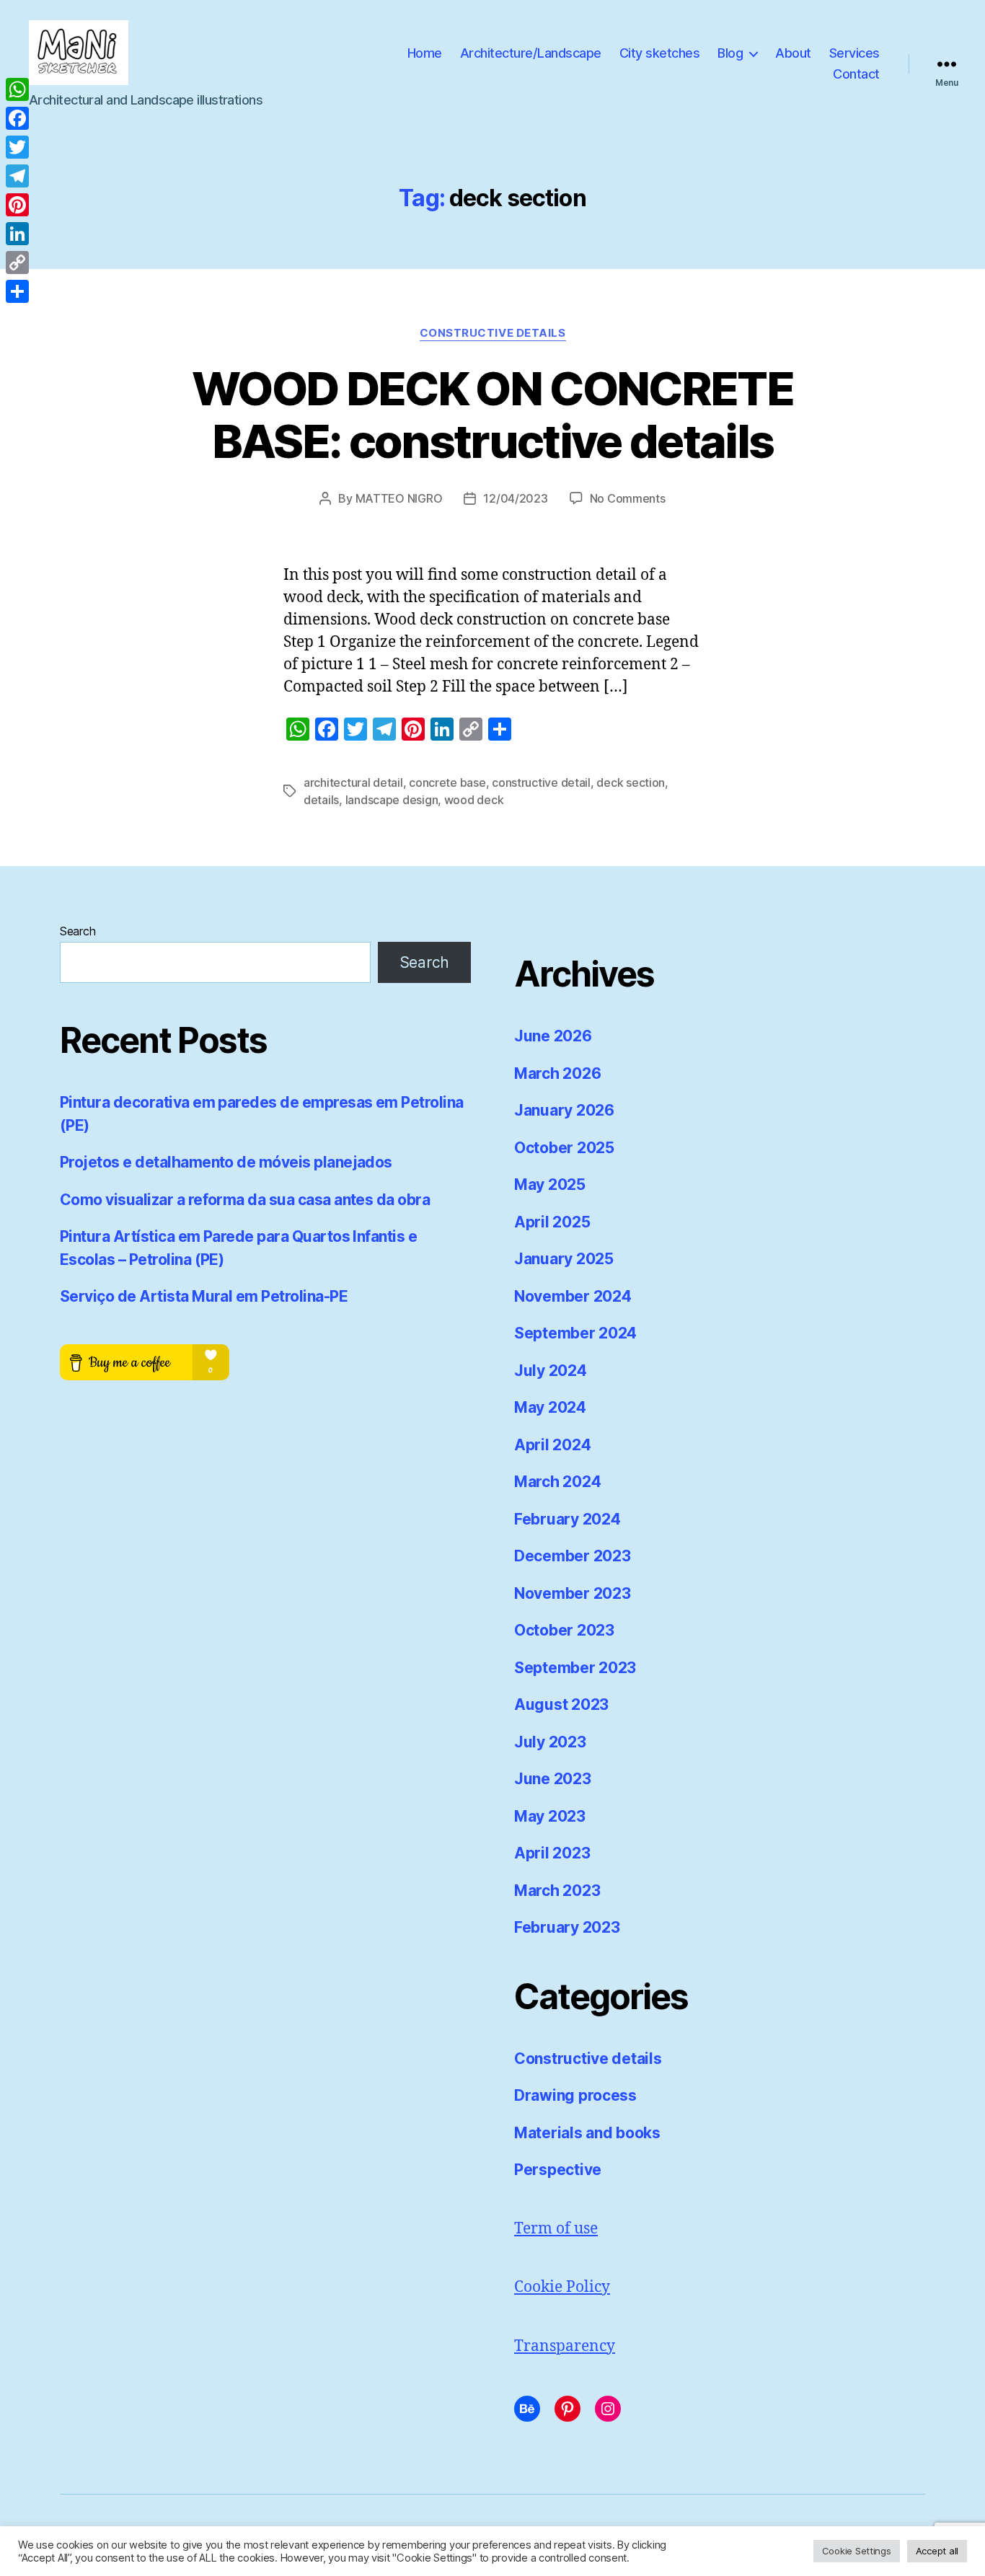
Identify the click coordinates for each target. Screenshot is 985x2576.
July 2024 (551, 1371)
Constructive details (493, 333)
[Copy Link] (17, 263)
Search (78, 931)
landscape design (392, 800)
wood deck (474, 800)
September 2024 (575, 1333)
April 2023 (552, 1853)
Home (425, 53)
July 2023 (550, 1742)
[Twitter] (17, 147)
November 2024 (573, 1296)
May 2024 (550, 1407)
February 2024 (567, 1519)
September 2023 (575, 1668)
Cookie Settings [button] (857, 2551)
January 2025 (564, 1259)
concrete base (447, 782)
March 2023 (557, 1891)
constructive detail (541, 782)
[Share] (17, 291)
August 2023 (561, 1704)
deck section (631, 782)
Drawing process (575, 2095)
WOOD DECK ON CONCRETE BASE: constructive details (492, 415)
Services (854, 53)
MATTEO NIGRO (399, 498)
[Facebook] (17, 118)
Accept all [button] (937, 2551)
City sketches (660, 53)
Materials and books (587, 2133)
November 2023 (573, 1593)
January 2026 (564, 1110)
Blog (730, 53)
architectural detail (353, 782)
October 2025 (564, 1148)
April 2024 (552, 1445)
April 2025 (552, 1222)
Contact (856, 74)
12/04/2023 (515, 498)
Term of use (556, 2229)
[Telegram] (17, 176)
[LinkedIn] (17, 234)
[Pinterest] (17, 205)
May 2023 (550, 1816)
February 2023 (567, 1927)
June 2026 (553, 1036)
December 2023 (573, 1556)
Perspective (558, 2170)
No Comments (628, 498)
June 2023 (553, 1779)
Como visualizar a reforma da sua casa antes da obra (245, 1200)
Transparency (565, 2346)
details (321, 800)
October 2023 (564, 1630)
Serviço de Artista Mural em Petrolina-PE (204, 1296)
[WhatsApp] (17, 89)
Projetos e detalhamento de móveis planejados (226, 1162)
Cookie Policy (562, 2287)
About (793, 53)
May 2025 (550, 1185)
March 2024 (557, 1482)
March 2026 (557, 1073)
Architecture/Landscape (531, 53)
